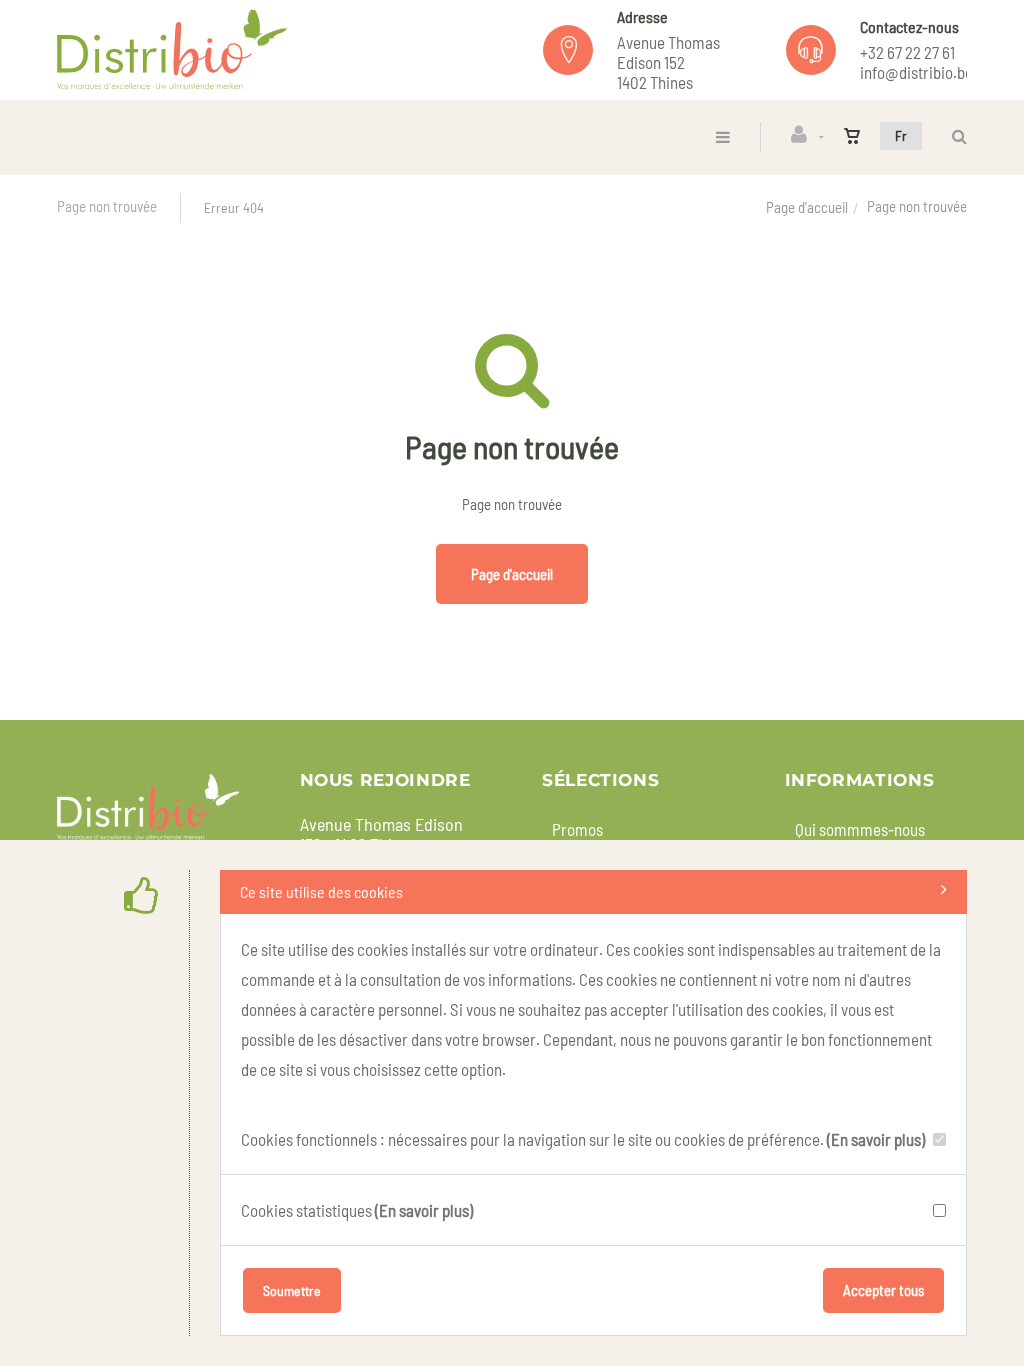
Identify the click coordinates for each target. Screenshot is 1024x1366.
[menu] (723, 136)
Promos (577, 829)
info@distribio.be (916, 72)
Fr (901, 135)
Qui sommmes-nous (860, 829)
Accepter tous (883, 1290)
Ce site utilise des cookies (321, 891)
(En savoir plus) (876, 1139)
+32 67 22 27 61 (907, 52)
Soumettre (292, 1290)
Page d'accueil (807, 207)
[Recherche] (954, 136)
